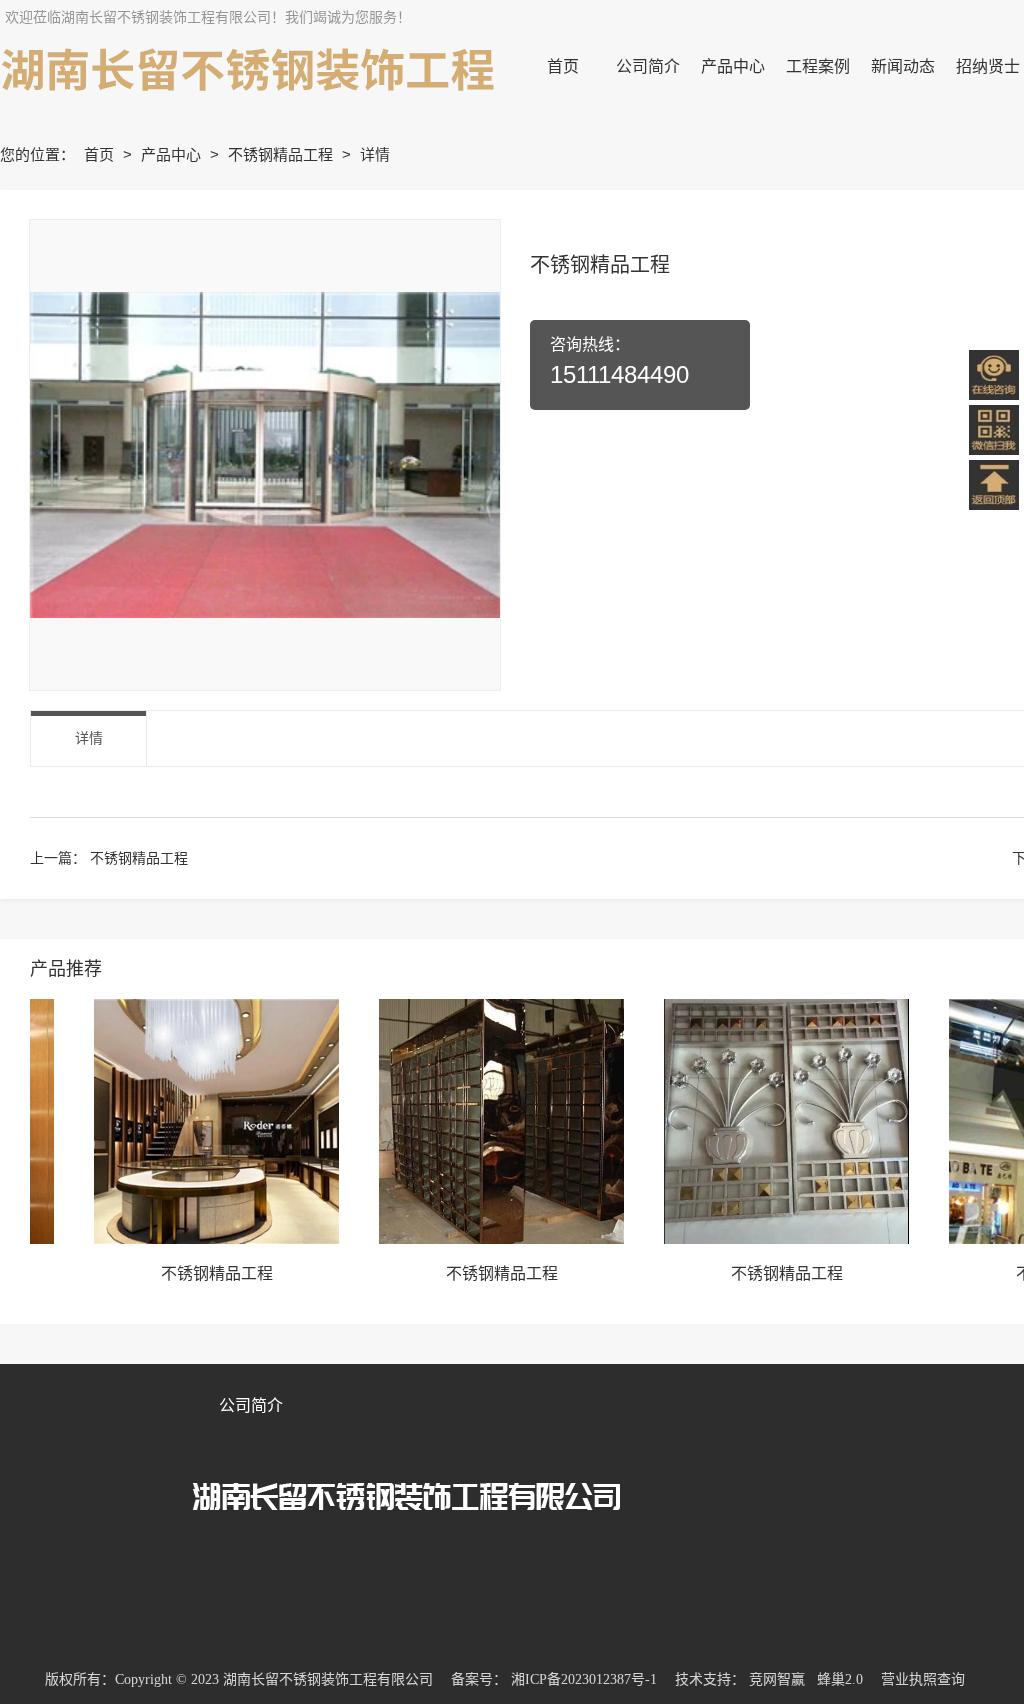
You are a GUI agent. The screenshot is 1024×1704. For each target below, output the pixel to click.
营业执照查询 (923, 1679)
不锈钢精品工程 (282, 154)
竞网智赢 (777, 1679)
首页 (101, 154)
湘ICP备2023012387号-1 (584, 1679)
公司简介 (251, 1405)
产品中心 (173, 154)
